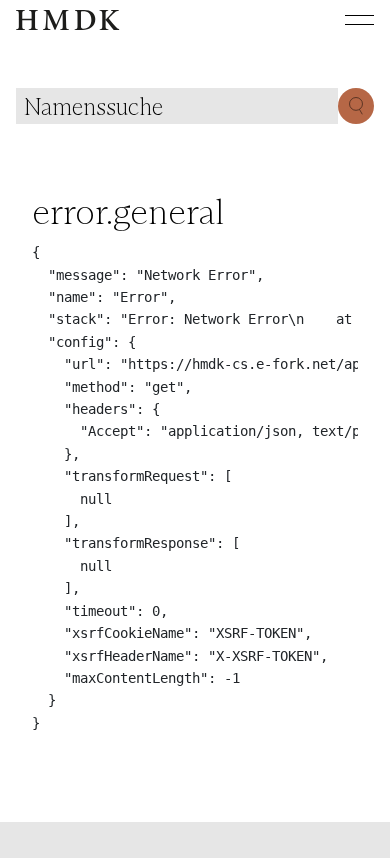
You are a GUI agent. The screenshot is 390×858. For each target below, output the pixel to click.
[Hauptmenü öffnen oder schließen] (344, 20)
